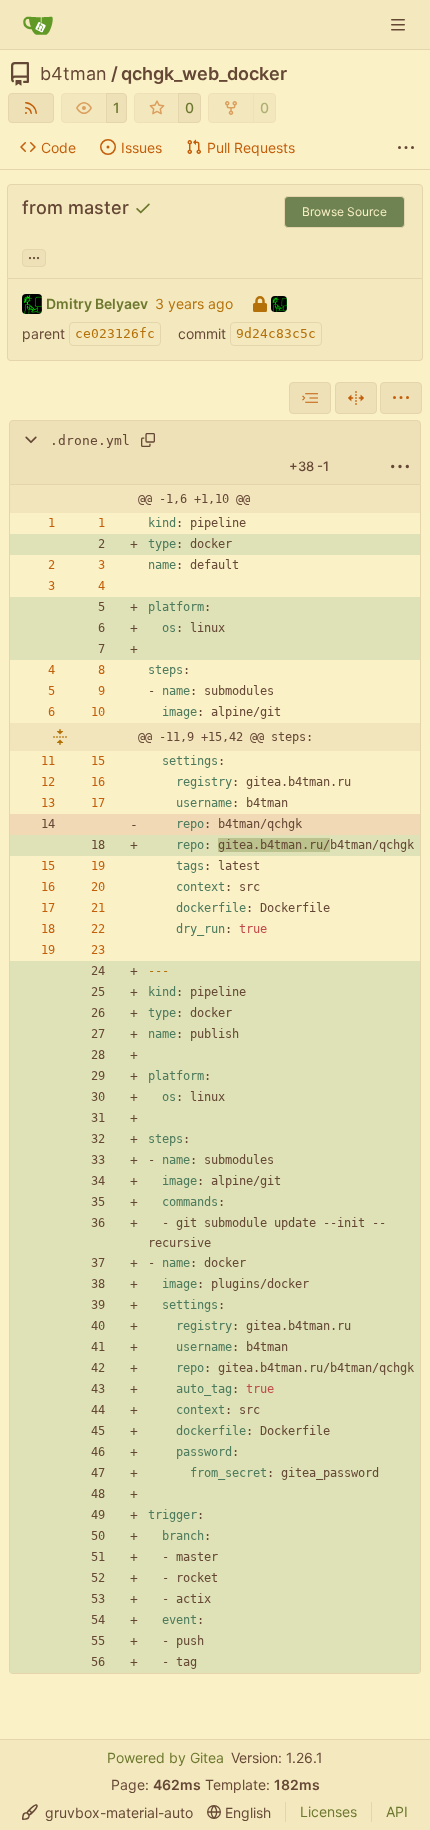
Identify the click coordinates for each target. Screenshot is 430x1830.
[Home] (38, 25)
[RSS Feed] (31, 108)
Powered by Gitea (165, 1757)
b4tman (73, 74)
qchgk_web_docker (204, 74)
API (397, 1811)
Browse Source (344, 211)
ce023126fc (115, 333)
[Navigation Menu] (400, 24)
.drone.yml (90, 440)
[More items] (406, 148)
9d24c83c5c (276, 333)
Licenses (328, 1811)
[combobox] (310, 398)
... (34, 255)
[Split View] (356, 398)
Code (58, 147)
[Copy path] (148, 440)
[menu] (401, 398)
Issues (141, 147)
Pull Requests (251, 147)
